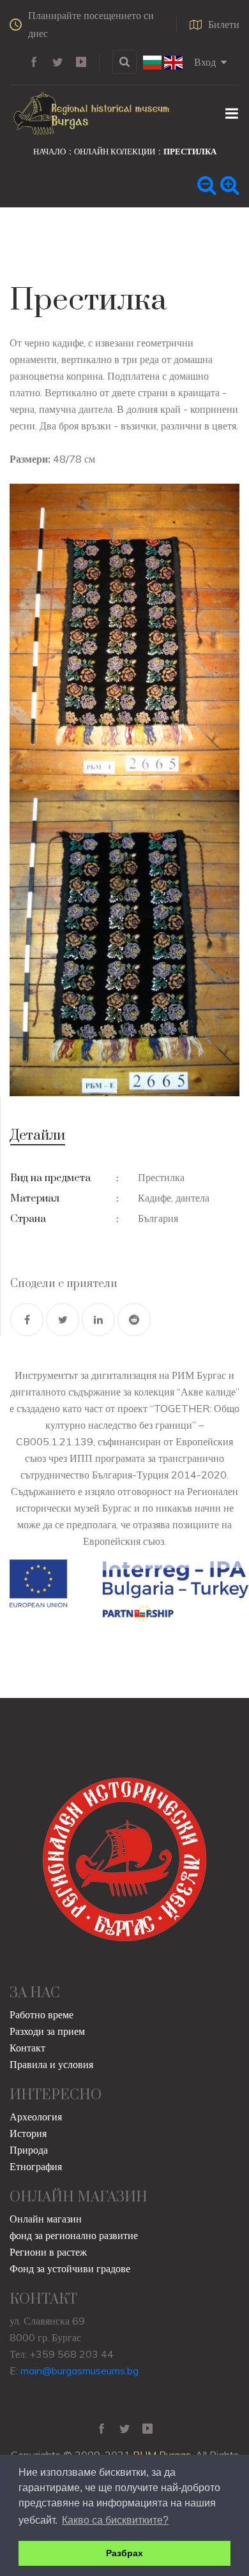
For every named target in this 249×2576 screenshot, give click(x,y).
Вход (205, 62)
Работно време (41, 2014)
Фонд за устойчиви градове (70, 2268)
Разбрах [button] (124, 2553)
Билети (224, 24)
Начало (49, 151)
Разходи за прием (47, 2031)
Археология (36, 2117)
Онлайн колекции (115, 151)
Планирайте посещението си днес (91, 24)
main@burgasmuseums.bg (79, 2371)
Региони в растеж (48, 2252)
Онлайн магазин (46, 2219)
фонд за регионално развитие (74, 2235)
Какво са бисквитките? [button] (115, 2520)
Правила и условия (51, 2064)
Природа (29, 2150)
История (28, 2133)
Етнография (36, 2166)
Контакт (27, 2048)
